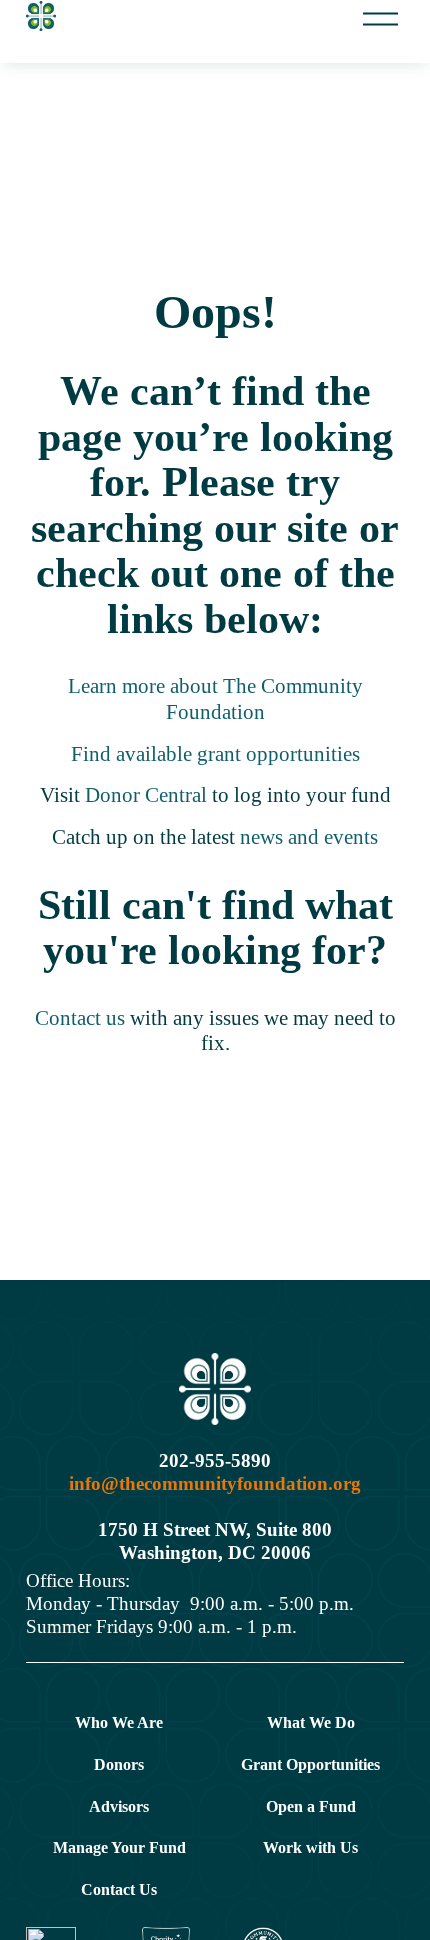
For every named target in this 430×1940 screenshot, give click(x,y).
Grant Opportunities (310, 1764)
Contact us (82, 1018)
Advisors (119, 1806)
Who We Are (119, 1722)
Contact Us (119, 1889)
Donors (119, 1764)
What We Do (311, 1722)
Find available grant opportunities (215, 754)
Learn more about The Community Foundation (215, 699)
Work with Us (310, 1847)
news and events (309, 837)
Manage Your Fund (119, 1847)
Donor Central (146, 795)
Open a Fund (311, 1806)
